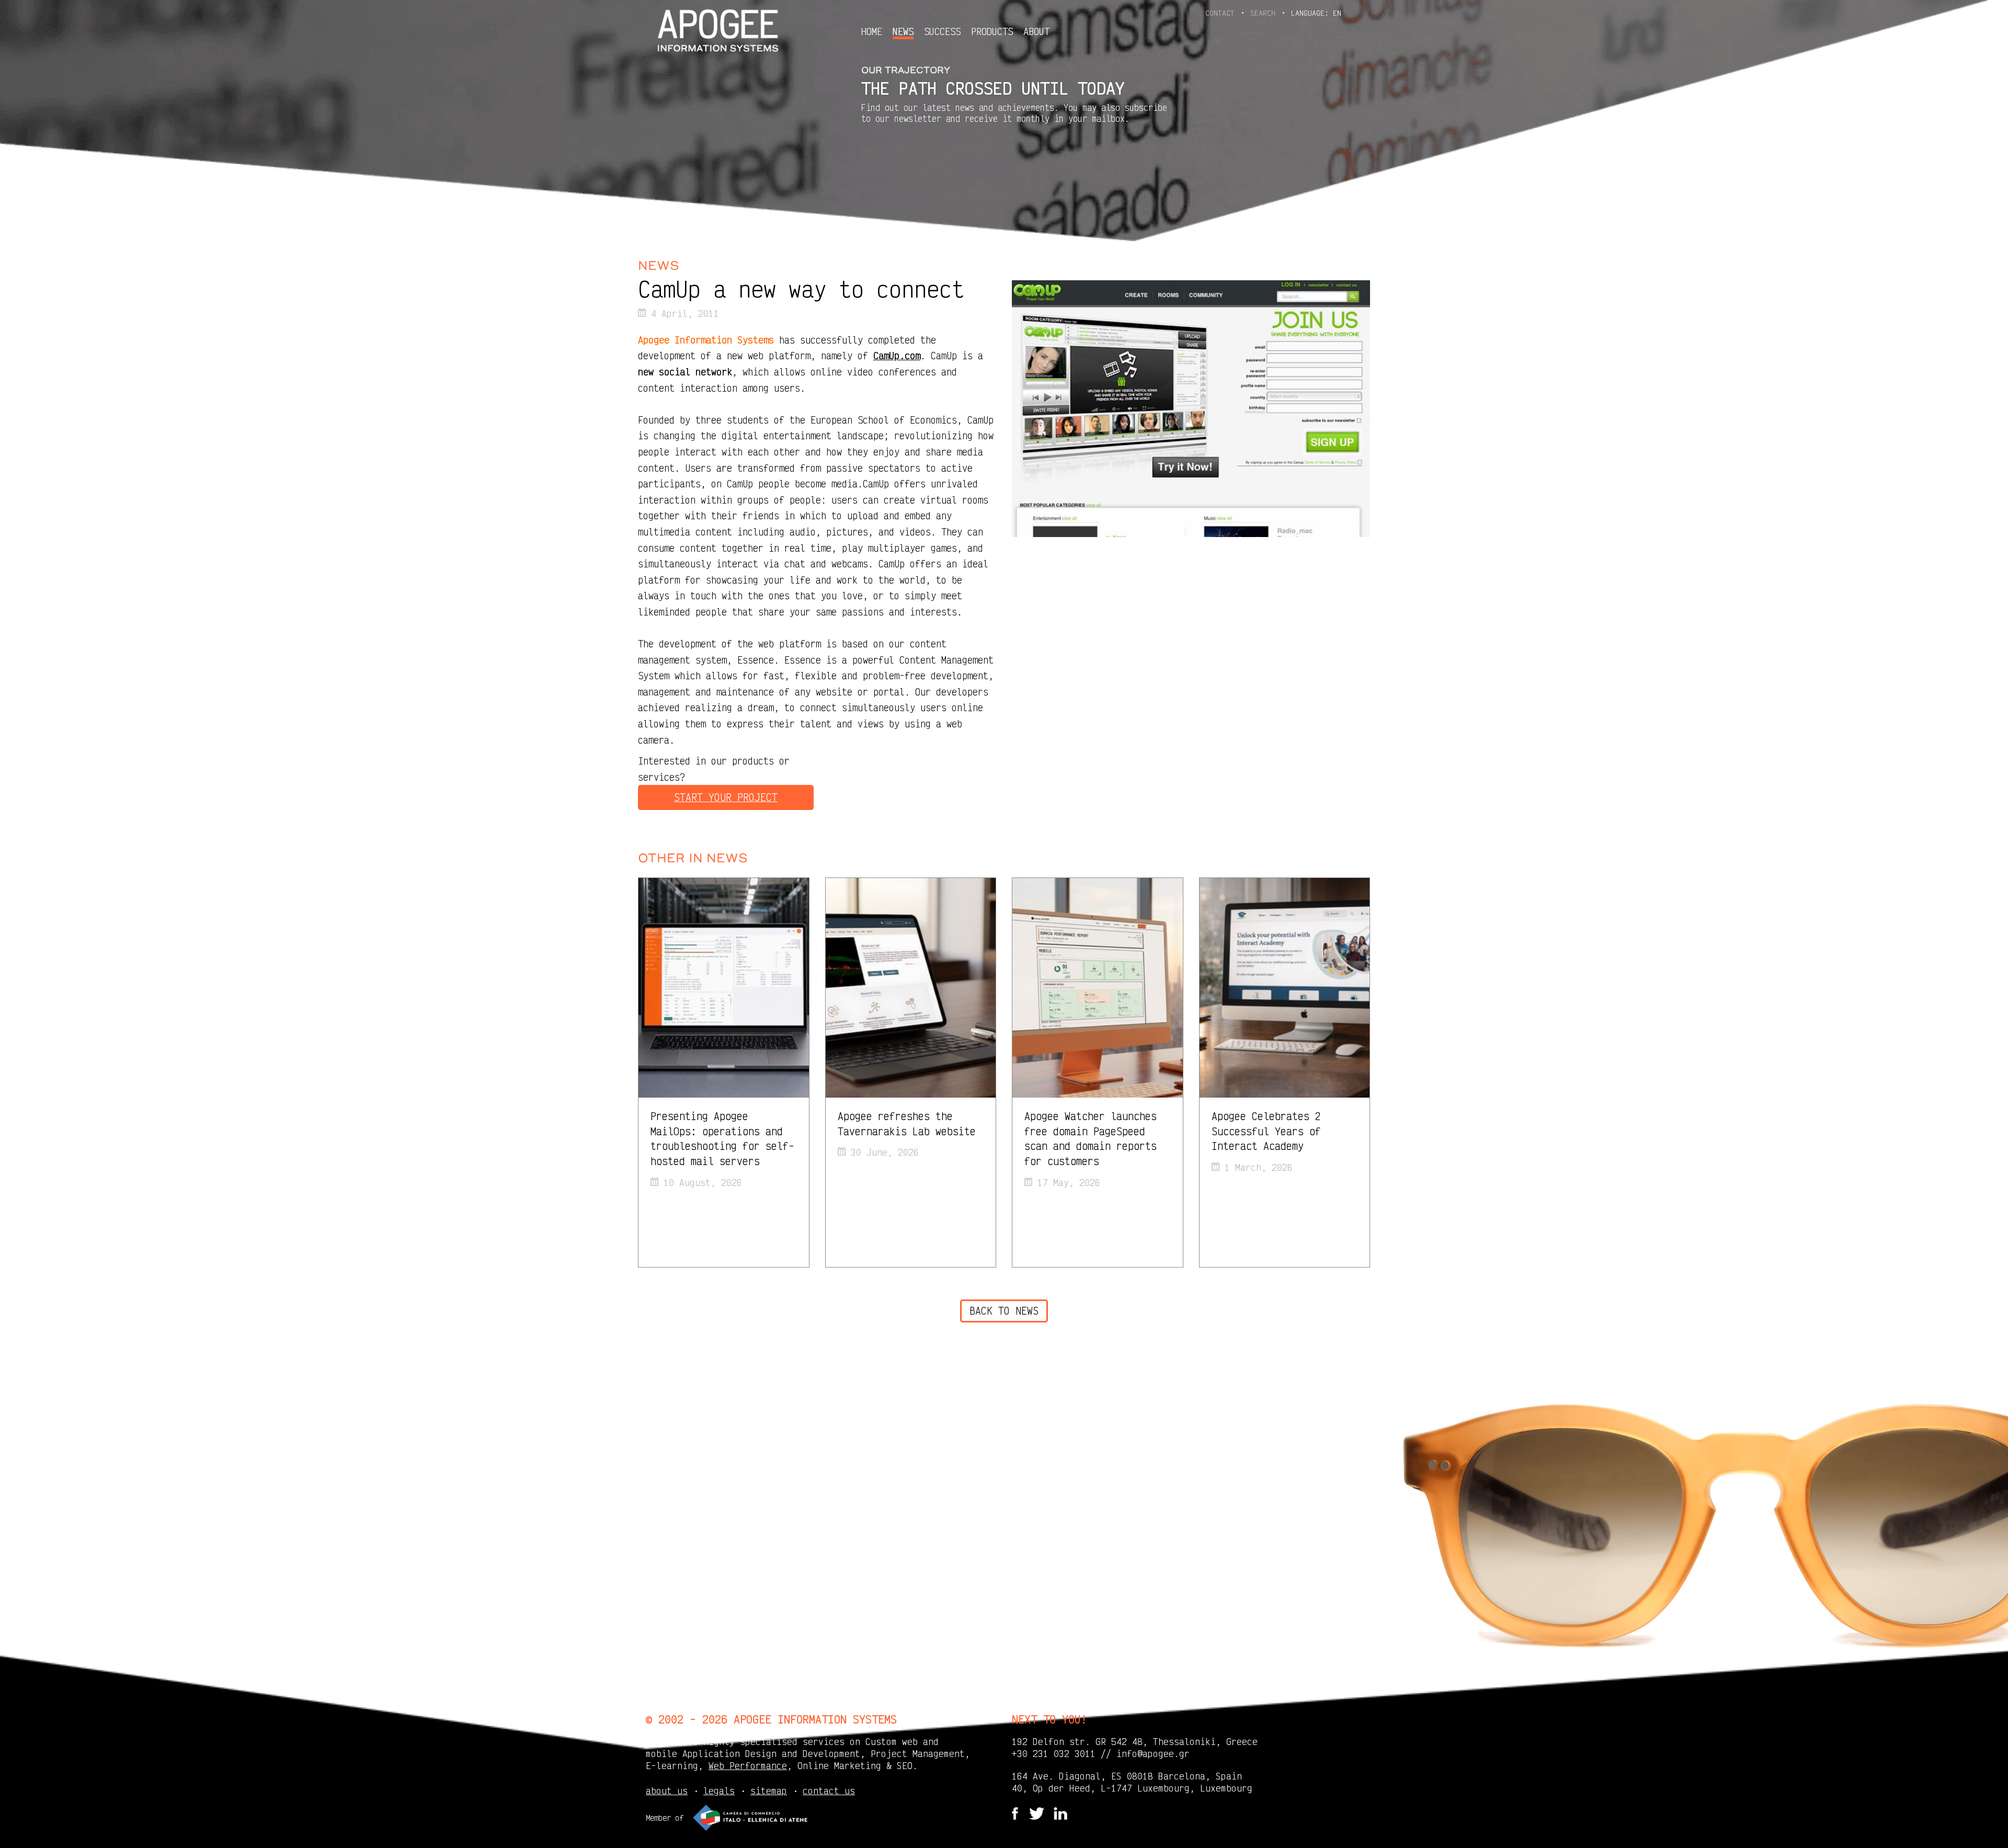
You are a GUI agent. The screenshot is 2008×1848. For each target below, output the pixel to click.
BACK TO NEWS (1004, 1311)
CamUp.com (897, 355)
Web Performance (748, 1765)
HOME (872, 31)
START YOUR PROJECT (726, 797)
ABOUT (1036, 31)
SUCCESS (942, 31)
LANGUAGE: (1316, 13)
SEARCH (1265, 13)
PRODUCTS (992, 31)
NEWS (903, 32)
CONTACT (1222, 13)
